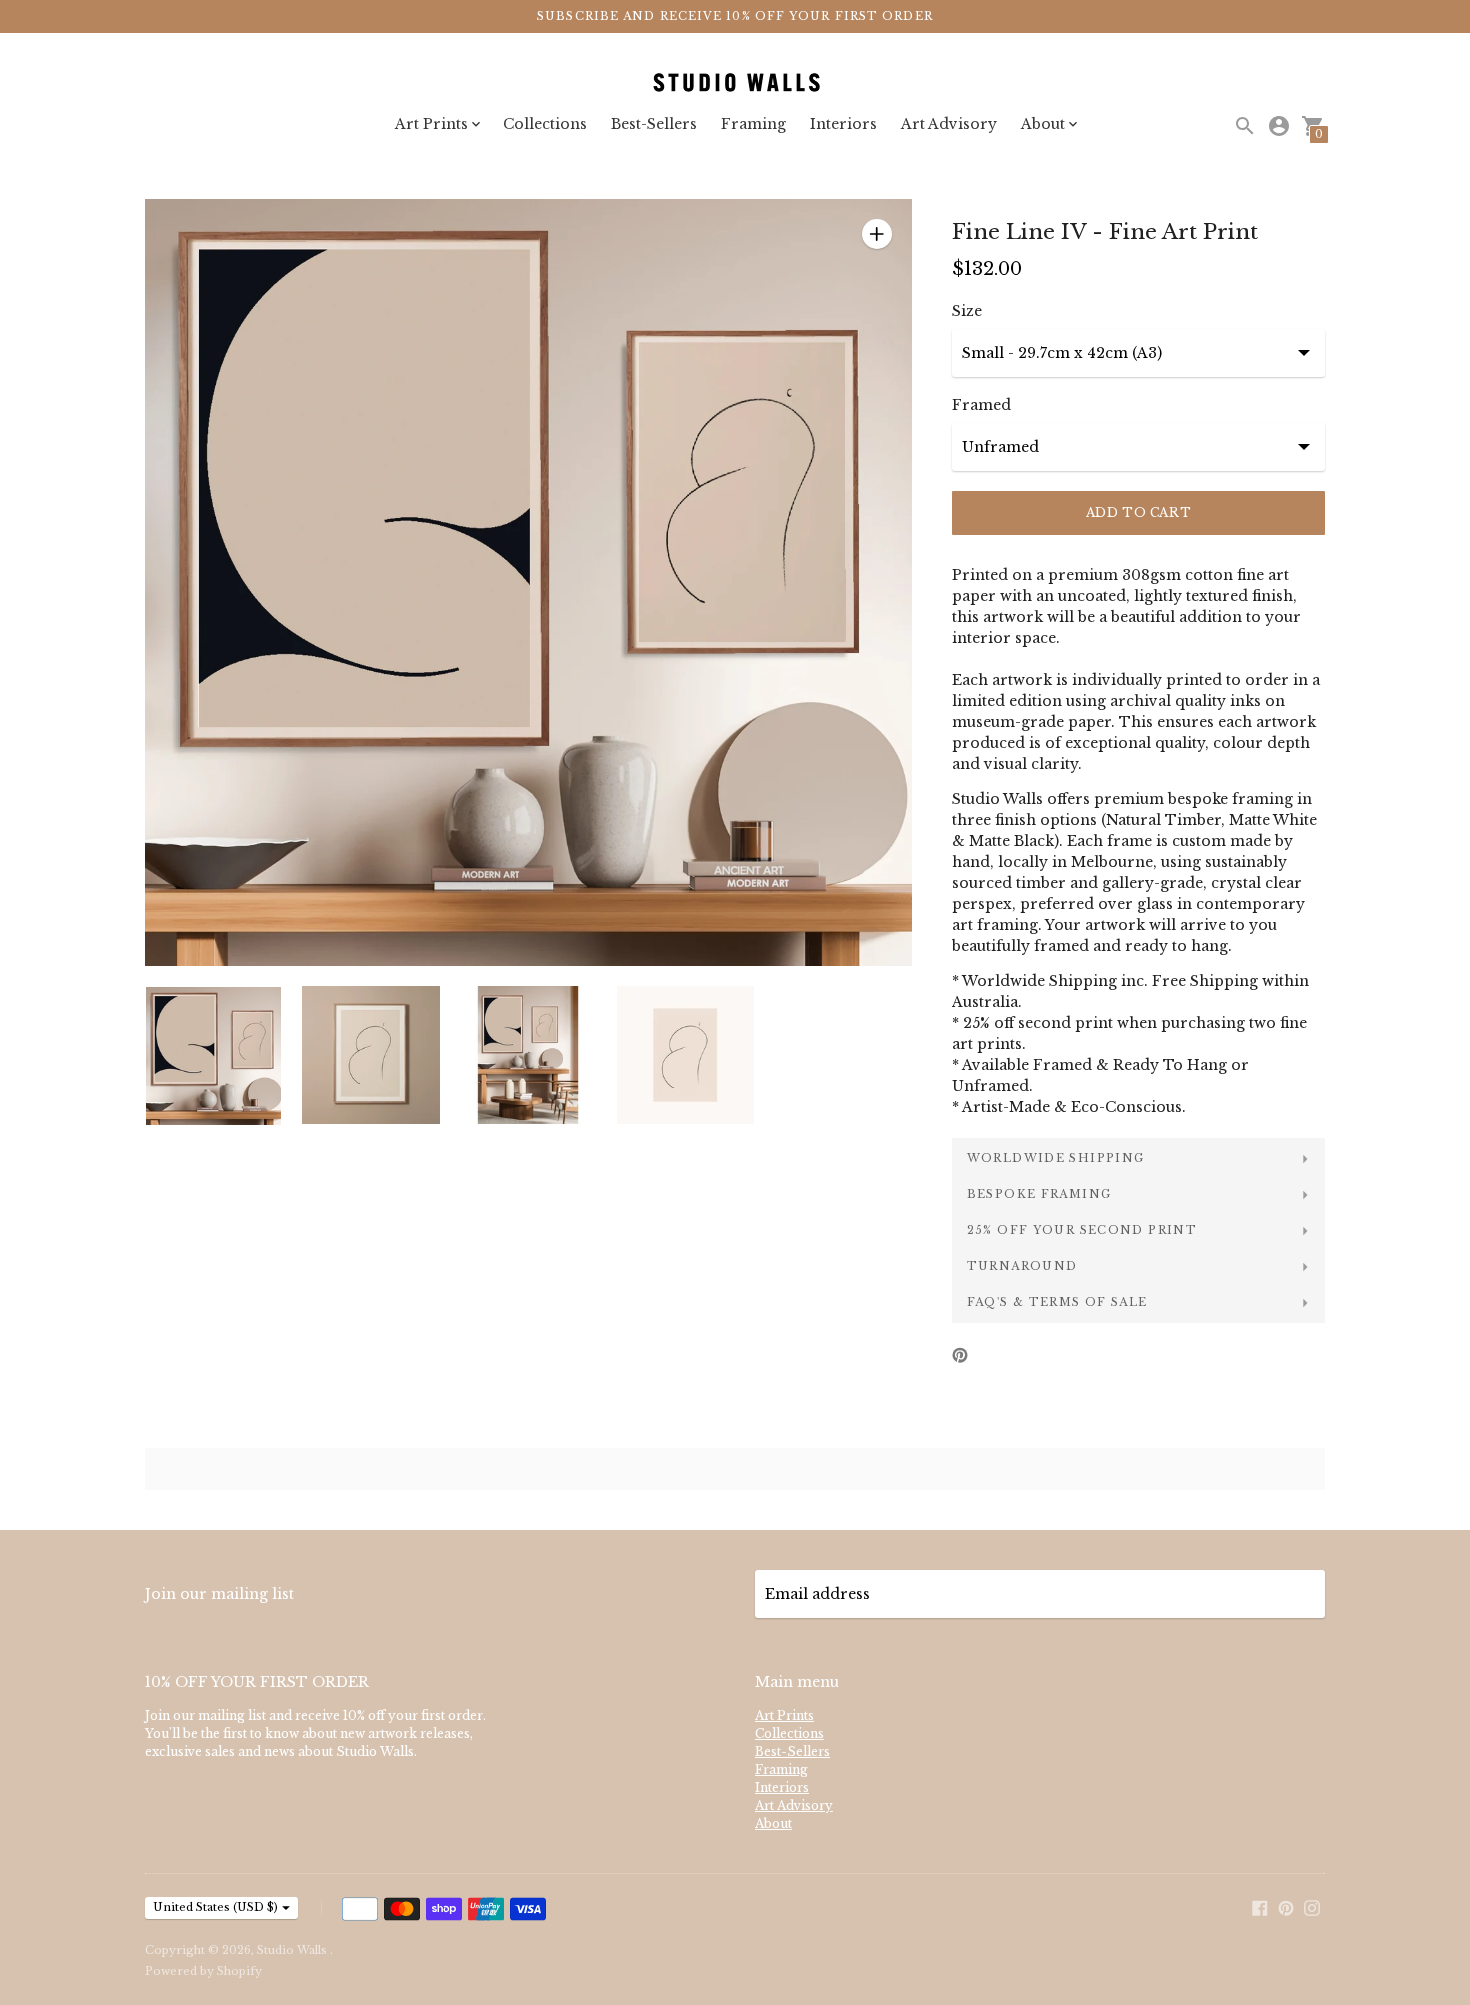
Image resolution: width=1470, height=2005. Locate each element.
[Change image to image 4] (685, 1055)
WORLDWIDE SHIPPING (1056, 1158)
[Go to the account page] (1279, 126)
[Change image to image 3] (528, 1055)
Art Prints (784, 1715)
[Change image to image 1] (213, 1056)
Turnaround (1022, 1266)
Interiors (843, 124)
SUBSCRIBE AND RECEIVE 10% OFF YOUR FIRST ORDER (735, 16)
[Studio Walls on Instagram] (1312, 1906)
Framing (753, 124)
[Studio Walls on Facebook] (1260, 1906)
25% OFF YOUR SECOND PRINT (1082, 1230)
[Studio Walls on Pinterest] (1286, 1906)
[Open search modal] (1245, 126)
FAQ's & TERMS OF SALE (1057, 1302)
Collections (545, 124)
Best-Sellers (654, 124)
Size (967, 311)
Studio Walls (293, 1950)
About (773, 1823)
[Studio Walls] (735, 83)
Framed (981, 405)
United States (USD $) (215, 1907)
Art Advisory (949, 124)
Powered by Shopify (203, 1971)
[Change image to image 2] (370, 1055)
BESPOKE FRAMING (1039, 1194)
